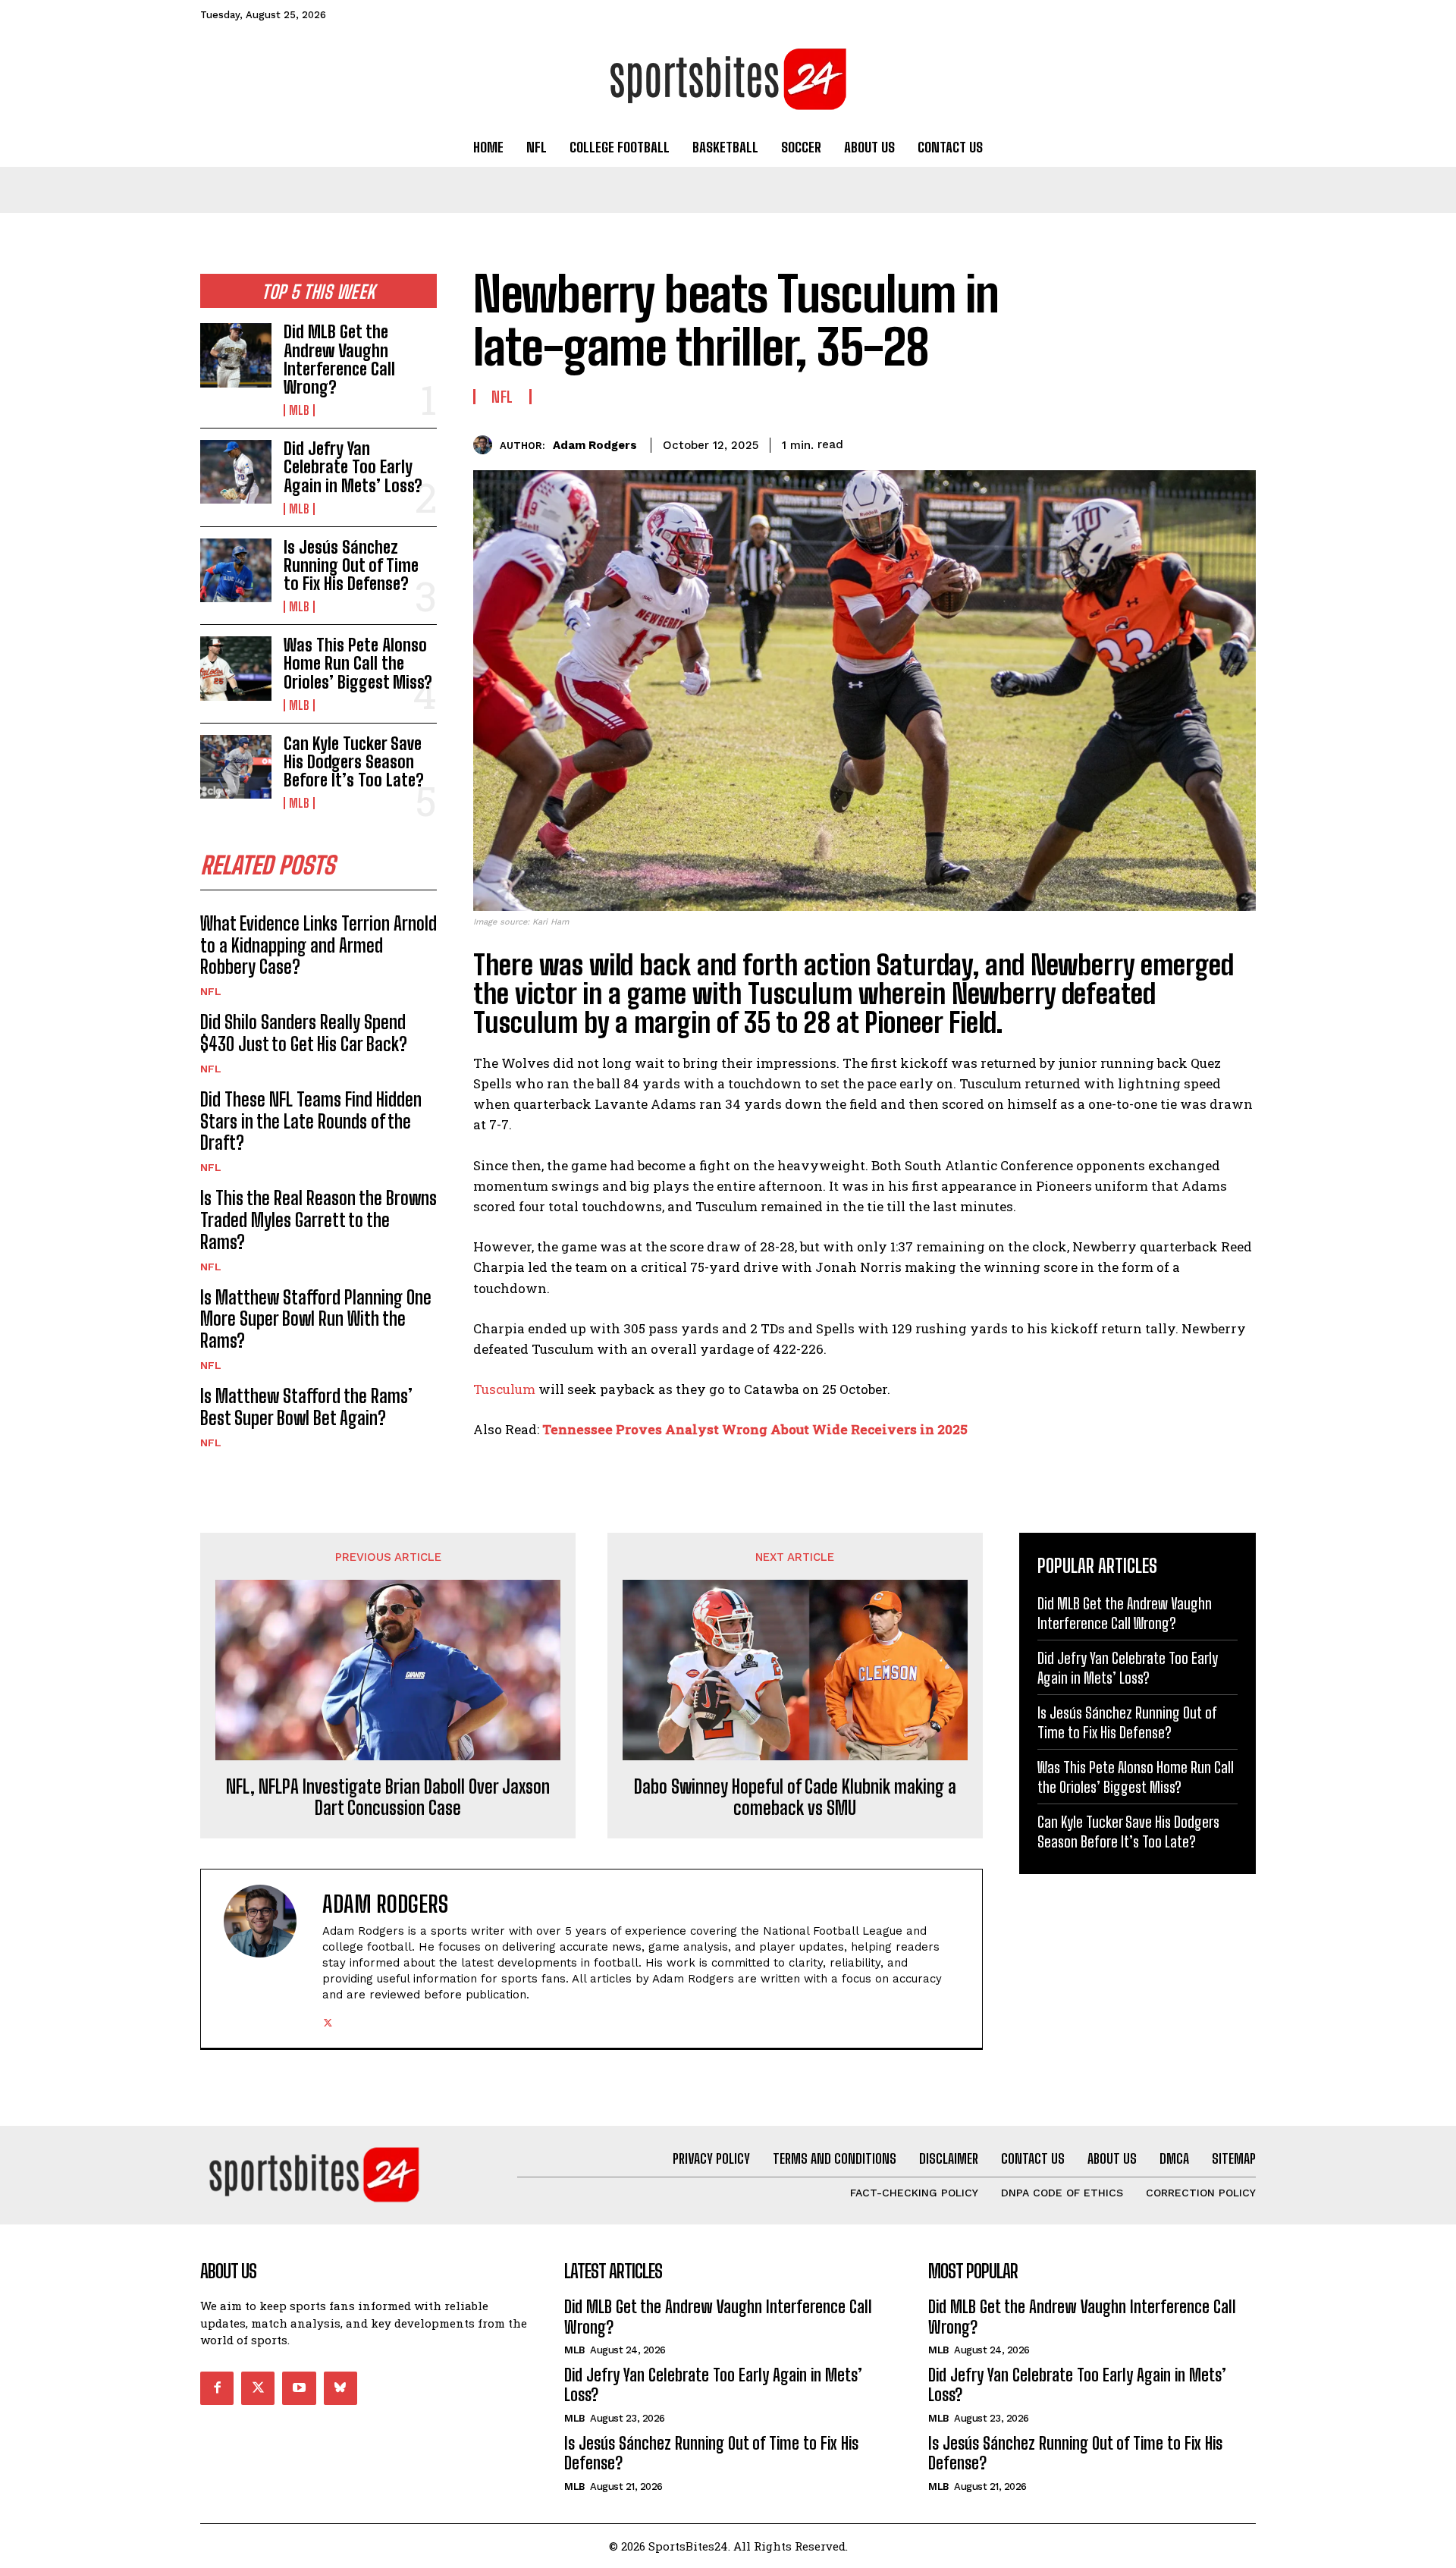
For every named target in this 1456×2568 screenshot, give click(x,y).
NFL (211, 991)
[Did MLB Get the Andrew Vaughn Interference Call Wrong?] (236, 355)
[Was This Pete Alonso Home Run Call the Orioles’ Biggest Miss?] (236, 668)
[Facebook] (1100, 442)
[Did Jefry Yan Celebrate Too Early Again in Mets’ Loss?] (236, 472)
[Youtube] (299, 2388)
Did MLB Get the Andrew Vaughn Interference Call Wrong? (339, 359)
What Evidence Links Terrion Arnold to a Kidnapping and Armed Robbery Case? (318, 945)
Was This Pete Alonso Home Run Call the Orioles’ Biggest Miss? (358, 663)
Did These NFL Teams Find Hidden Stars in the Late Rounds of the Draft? (311, 1121)
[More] (1240, 442)
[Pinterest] (1169, 442)
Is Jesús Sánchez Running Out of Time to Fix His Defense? (351, 565)
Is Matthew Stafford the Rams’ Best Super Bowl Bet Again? (306, 1407)
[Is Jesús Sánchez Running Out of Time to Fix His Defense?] (236, 570)
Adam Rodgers (595, 445)
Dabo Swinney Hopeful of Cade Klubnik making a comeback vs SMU (795, 1798)
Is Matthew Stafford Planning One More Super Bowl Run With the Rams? (316, 1319)
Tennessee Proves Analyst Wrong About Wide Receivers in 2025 (755, 1429)
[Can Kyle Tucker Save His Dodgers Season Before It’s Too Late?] (236, 767)
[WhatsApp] (1204, 442)
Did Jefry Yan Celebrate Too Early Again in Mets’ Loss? (353, 467)
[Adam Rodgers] (486, 445)
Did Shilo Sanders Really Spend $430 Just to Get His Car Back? (304, 1033)
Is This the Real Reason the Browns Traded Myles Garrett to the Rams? (318, 1220)
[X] (1134, 442)
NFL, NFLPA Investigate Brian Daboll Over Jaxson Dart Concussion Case (388, 1798)
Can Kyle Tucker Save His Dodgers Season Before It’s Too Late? (354, 762)
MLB (299, 410)
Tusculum (504, 1389)
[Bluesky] (340, 2388)
